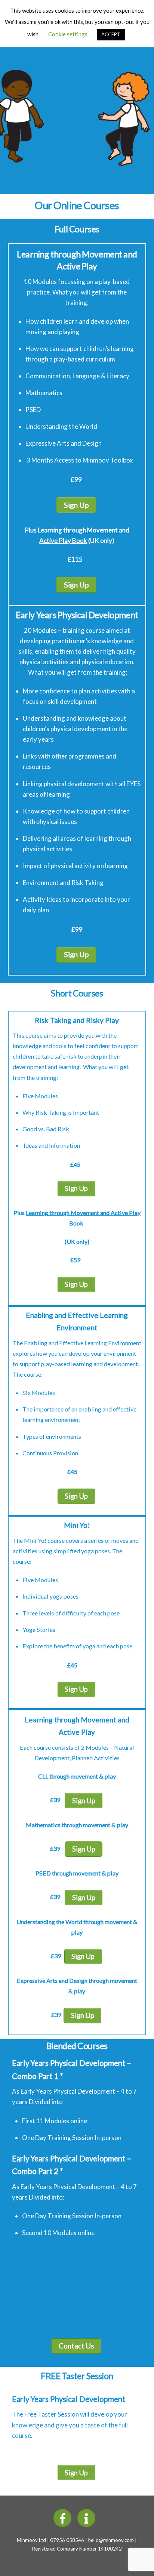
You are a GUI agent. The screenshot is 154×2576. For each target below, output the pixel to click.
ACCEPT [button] (111, 34)
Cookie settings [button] (68, 34)
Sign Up (76, 505)
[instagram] (88, 2517)
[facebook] (64, 2517)
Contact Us (76, 2346)
